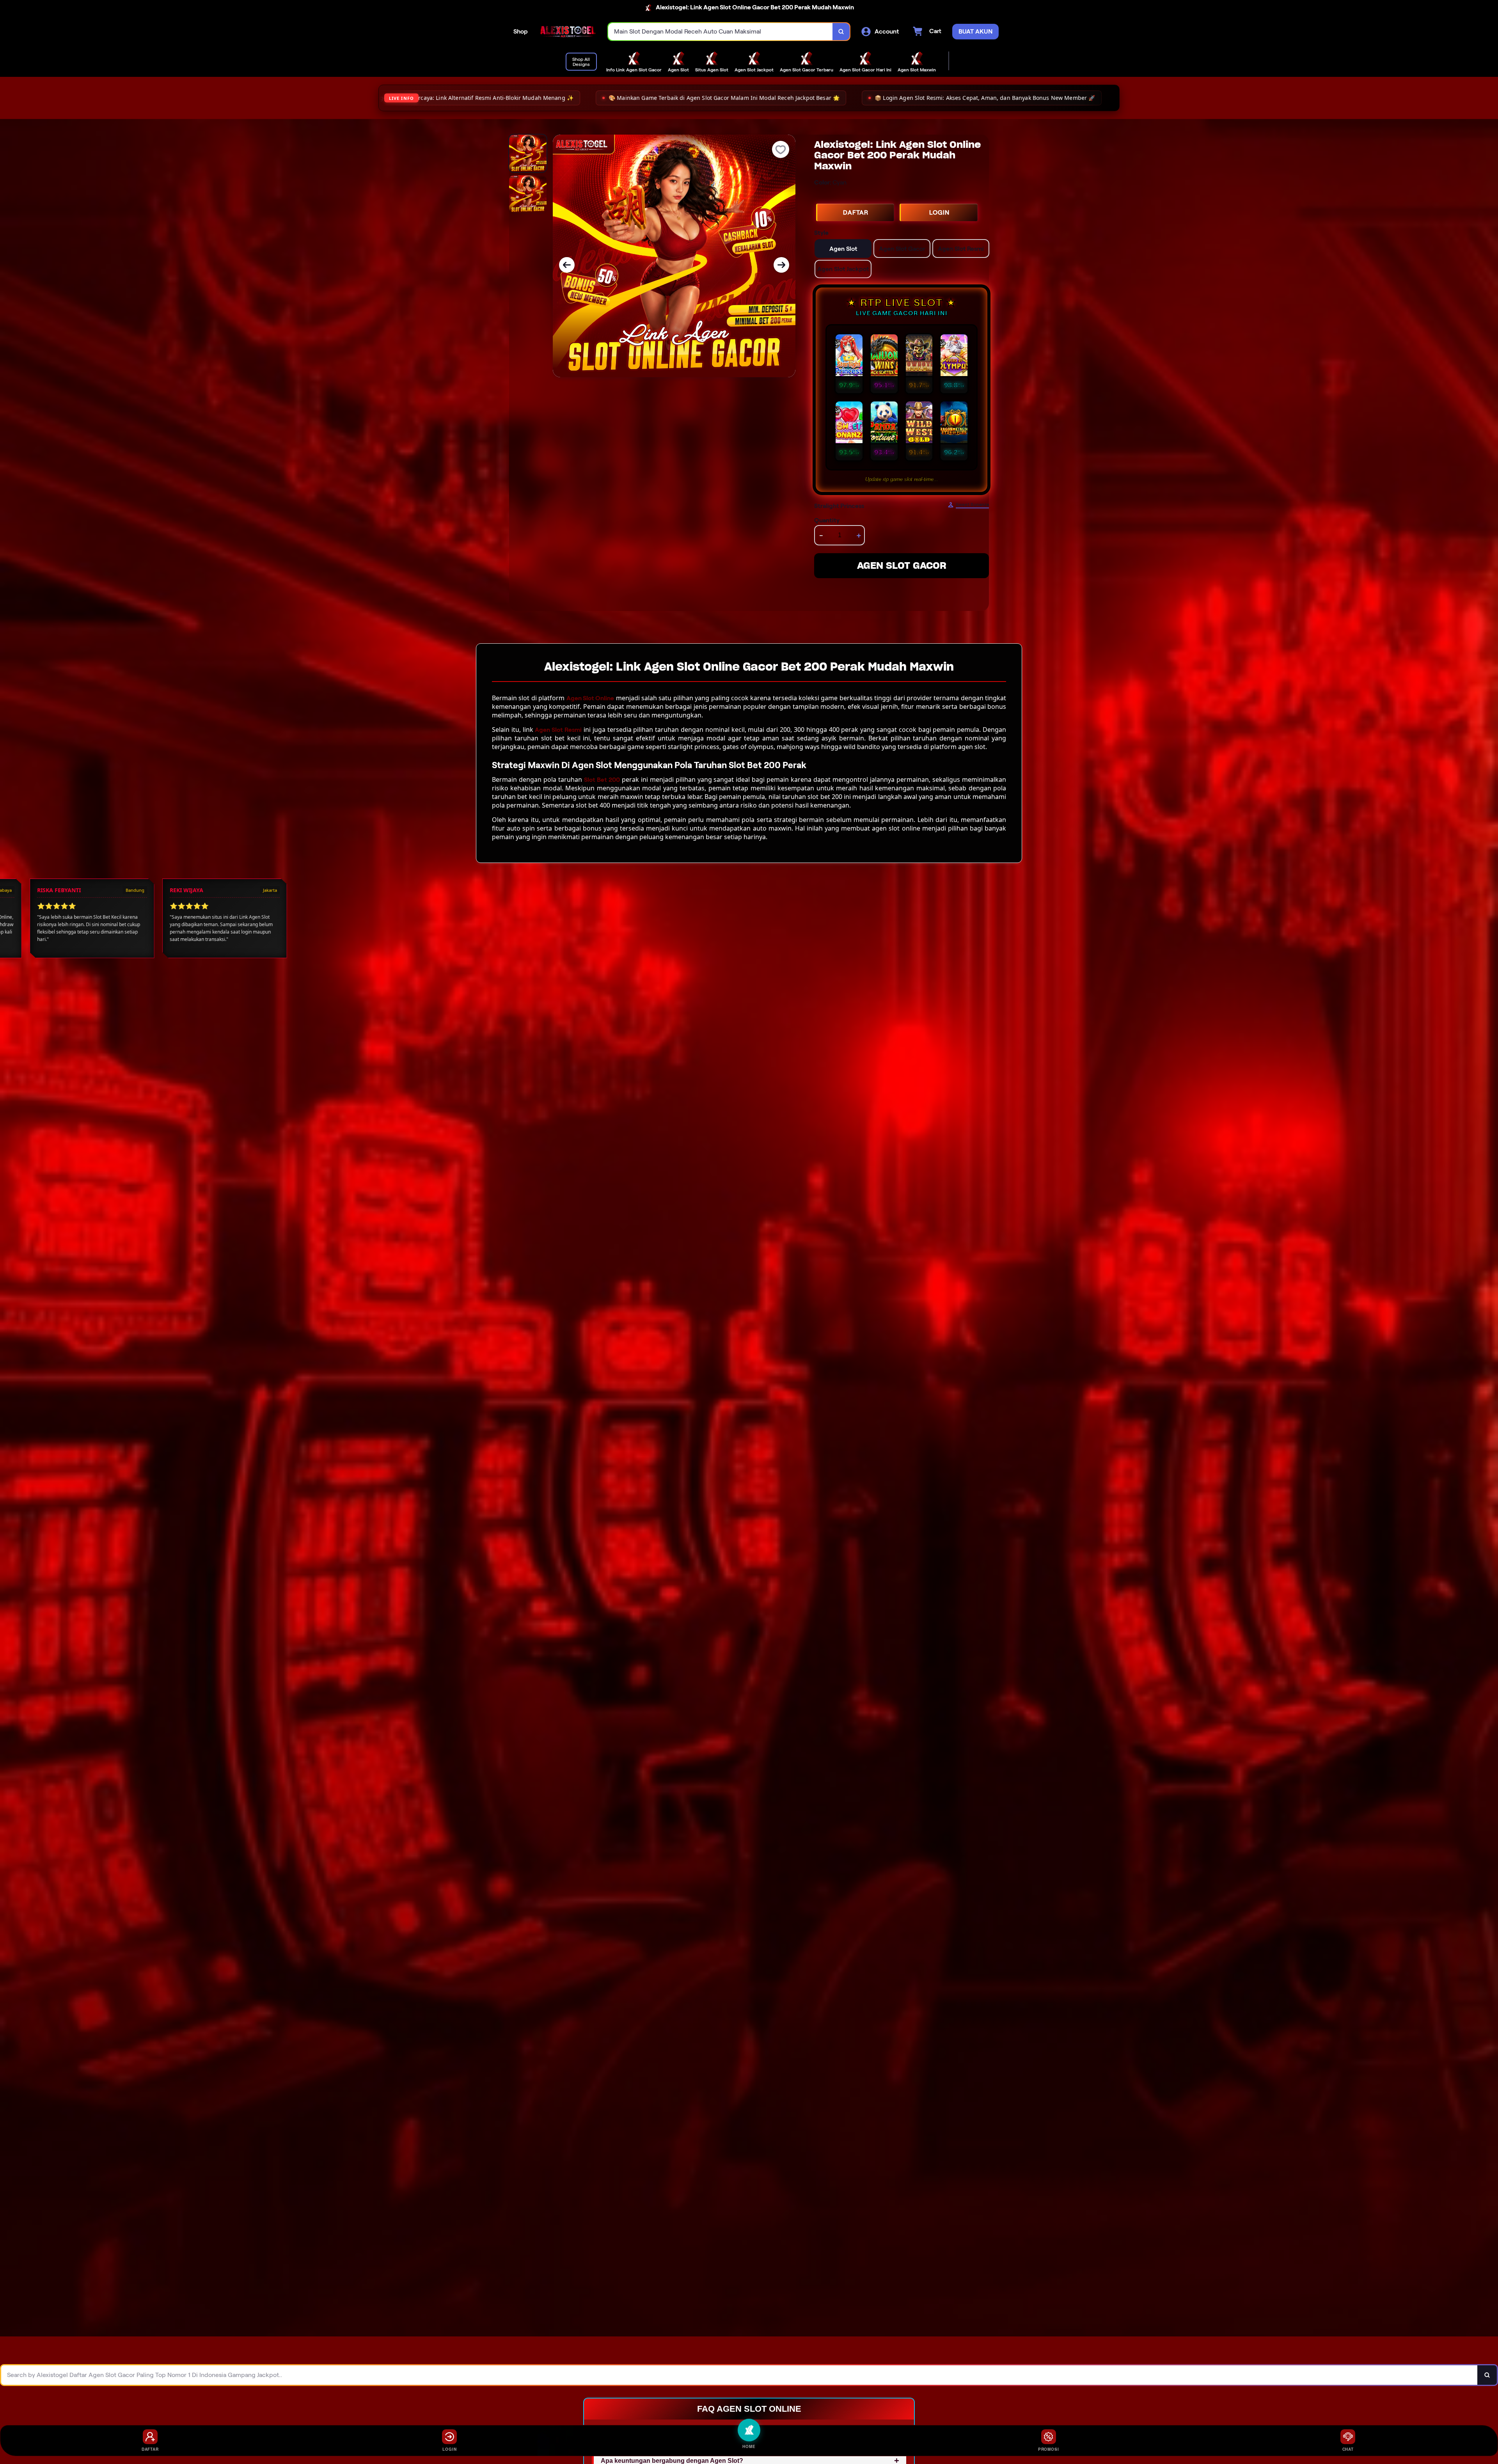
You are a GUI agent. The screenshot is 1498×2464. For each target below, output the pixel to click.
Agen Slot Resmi (558, 730)
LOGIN (939, 212)
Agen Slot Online (590, 698)
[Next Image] (781, 265)
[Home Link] (568, 32)
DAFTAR (856, 212)
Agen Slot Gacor (902, 565)
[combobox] (721, 32)
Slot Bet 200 (602, 780)
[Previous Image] (567, 265)
